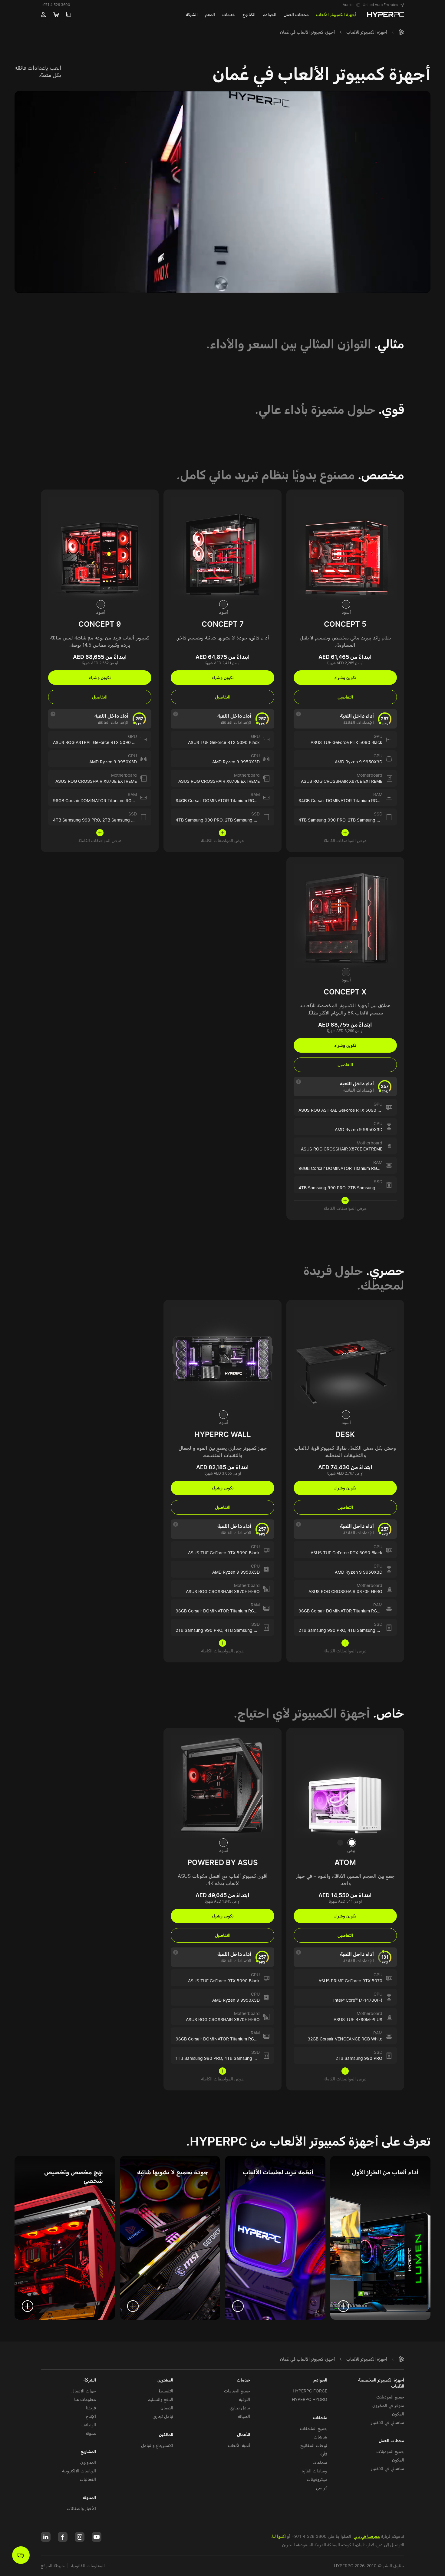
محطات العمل (391, 2440)
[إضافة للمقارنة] (297, 500)
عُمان (361, 2545)
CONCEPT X (345, 992)
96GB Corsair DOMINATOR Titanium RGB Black (100, 800)
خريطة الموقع (53, 2566)
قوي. (391, 409)
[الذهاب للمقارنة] (69, 15)
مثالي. (389, 344)
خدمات (243, 2380)
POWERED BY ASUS (223, 1862)
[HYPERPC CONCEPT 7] (222, 548)
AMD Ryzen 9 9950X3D (359, 762)
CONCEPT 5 (345, 624)
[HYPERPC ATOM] (345, 1786)
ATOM (345, 1862)
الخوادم (320, 2380)
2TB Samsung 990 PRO (359, 2058)
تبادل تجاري (240, 2408)
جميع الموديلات (390, 2397)
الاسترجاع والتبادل (157, 2445)
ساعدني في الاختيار (387, 2422)
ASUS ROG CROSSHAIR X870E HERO (345, 1591)
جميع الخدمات (237, 2391)
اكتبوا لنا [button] (279, 2536)
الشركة (90, 2380)
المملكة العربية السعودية (318, 2545)
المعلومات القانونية (88, 2566)
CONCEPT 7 (223, 624)
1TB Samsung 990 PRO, (200, 2058)
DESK (345, 1434)
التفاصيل (345, 697)
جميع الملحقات (314, 2428)
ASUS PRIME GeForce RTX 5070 (350, 1981)
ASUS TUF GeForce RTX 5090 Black (346, 742)
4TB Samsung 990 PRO (371, 1630)
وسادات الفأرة (315, 2471)
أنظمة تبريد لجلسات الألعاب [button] (278, 2172)
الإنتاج (91, 2416)
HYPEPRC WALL (223, 1434)
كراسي (322, 2488)
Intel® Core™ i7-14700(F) (358, 2000)
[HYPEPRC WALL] (222, 1358)
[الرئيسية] (401, 32)
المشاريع (88, 2451)
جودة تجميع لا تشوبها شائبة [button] (173, 2172)
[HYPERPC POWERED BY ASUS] (222, 1786)
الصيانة (244, 2416)
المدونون (88, 2462)
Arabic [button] (348, 5)
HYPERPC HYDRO (310, 2399)
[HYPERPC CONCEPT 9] (100, 548)
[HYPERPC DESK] (345, 1358)
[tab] (346, 604)
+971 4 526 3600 (56, 5)
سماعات (320, 2462)
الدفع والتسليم (160, 2399)
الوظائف (89, 2425)
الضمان (167, 2408)
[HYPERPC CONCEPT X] (345, 915)
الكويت (348, 2545)
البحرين (288, 2545)
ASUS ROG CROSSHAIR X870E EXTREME (342, 781)
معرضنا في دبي (367, 2536)
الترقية (244, 2399)
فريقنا (91, 2408)
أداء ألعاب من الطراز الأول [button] (385, 2172)
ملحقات (320, 2417)
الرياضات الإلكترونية (79, 2471)
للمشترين (165, 2380)
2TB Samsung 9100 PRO (372, 820)
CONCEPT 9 (100, 624)
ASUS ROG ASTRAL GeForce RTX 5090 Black (98, 742)
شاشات (320, 2437)
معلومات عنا (85, 2399)
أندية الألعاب (239, 2445)
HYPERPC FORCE (310, 2391)
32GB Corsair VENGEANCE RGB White (345, 2039)
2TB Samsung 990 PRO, (323, 1630)
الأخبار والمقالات (81, 2508)
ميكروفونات (317, 2479)
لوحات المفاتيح (314, 2445)
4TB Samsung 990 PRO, (323, 820)
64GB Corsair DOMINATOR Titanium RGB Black (345, 800)
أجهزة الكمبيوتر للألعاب (367, 32)
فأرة (324, 2454)
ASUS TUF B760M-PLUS (358, 2019)
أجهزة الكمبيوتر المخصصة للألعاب (381, 2383)
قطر (371, 2545)
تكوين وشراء (345, 677)
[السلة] (56, 15)
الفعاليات (88, 2479)
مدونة (91, 2433)
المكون (398, 2414)
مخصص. (381, 475)
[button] (383, 5)
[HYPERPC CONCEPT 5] (345, 548)
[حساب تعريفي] (43, 15)
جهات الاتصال (84, 2391)
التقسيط (166, 2391)
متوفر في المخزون (388, 2405)
